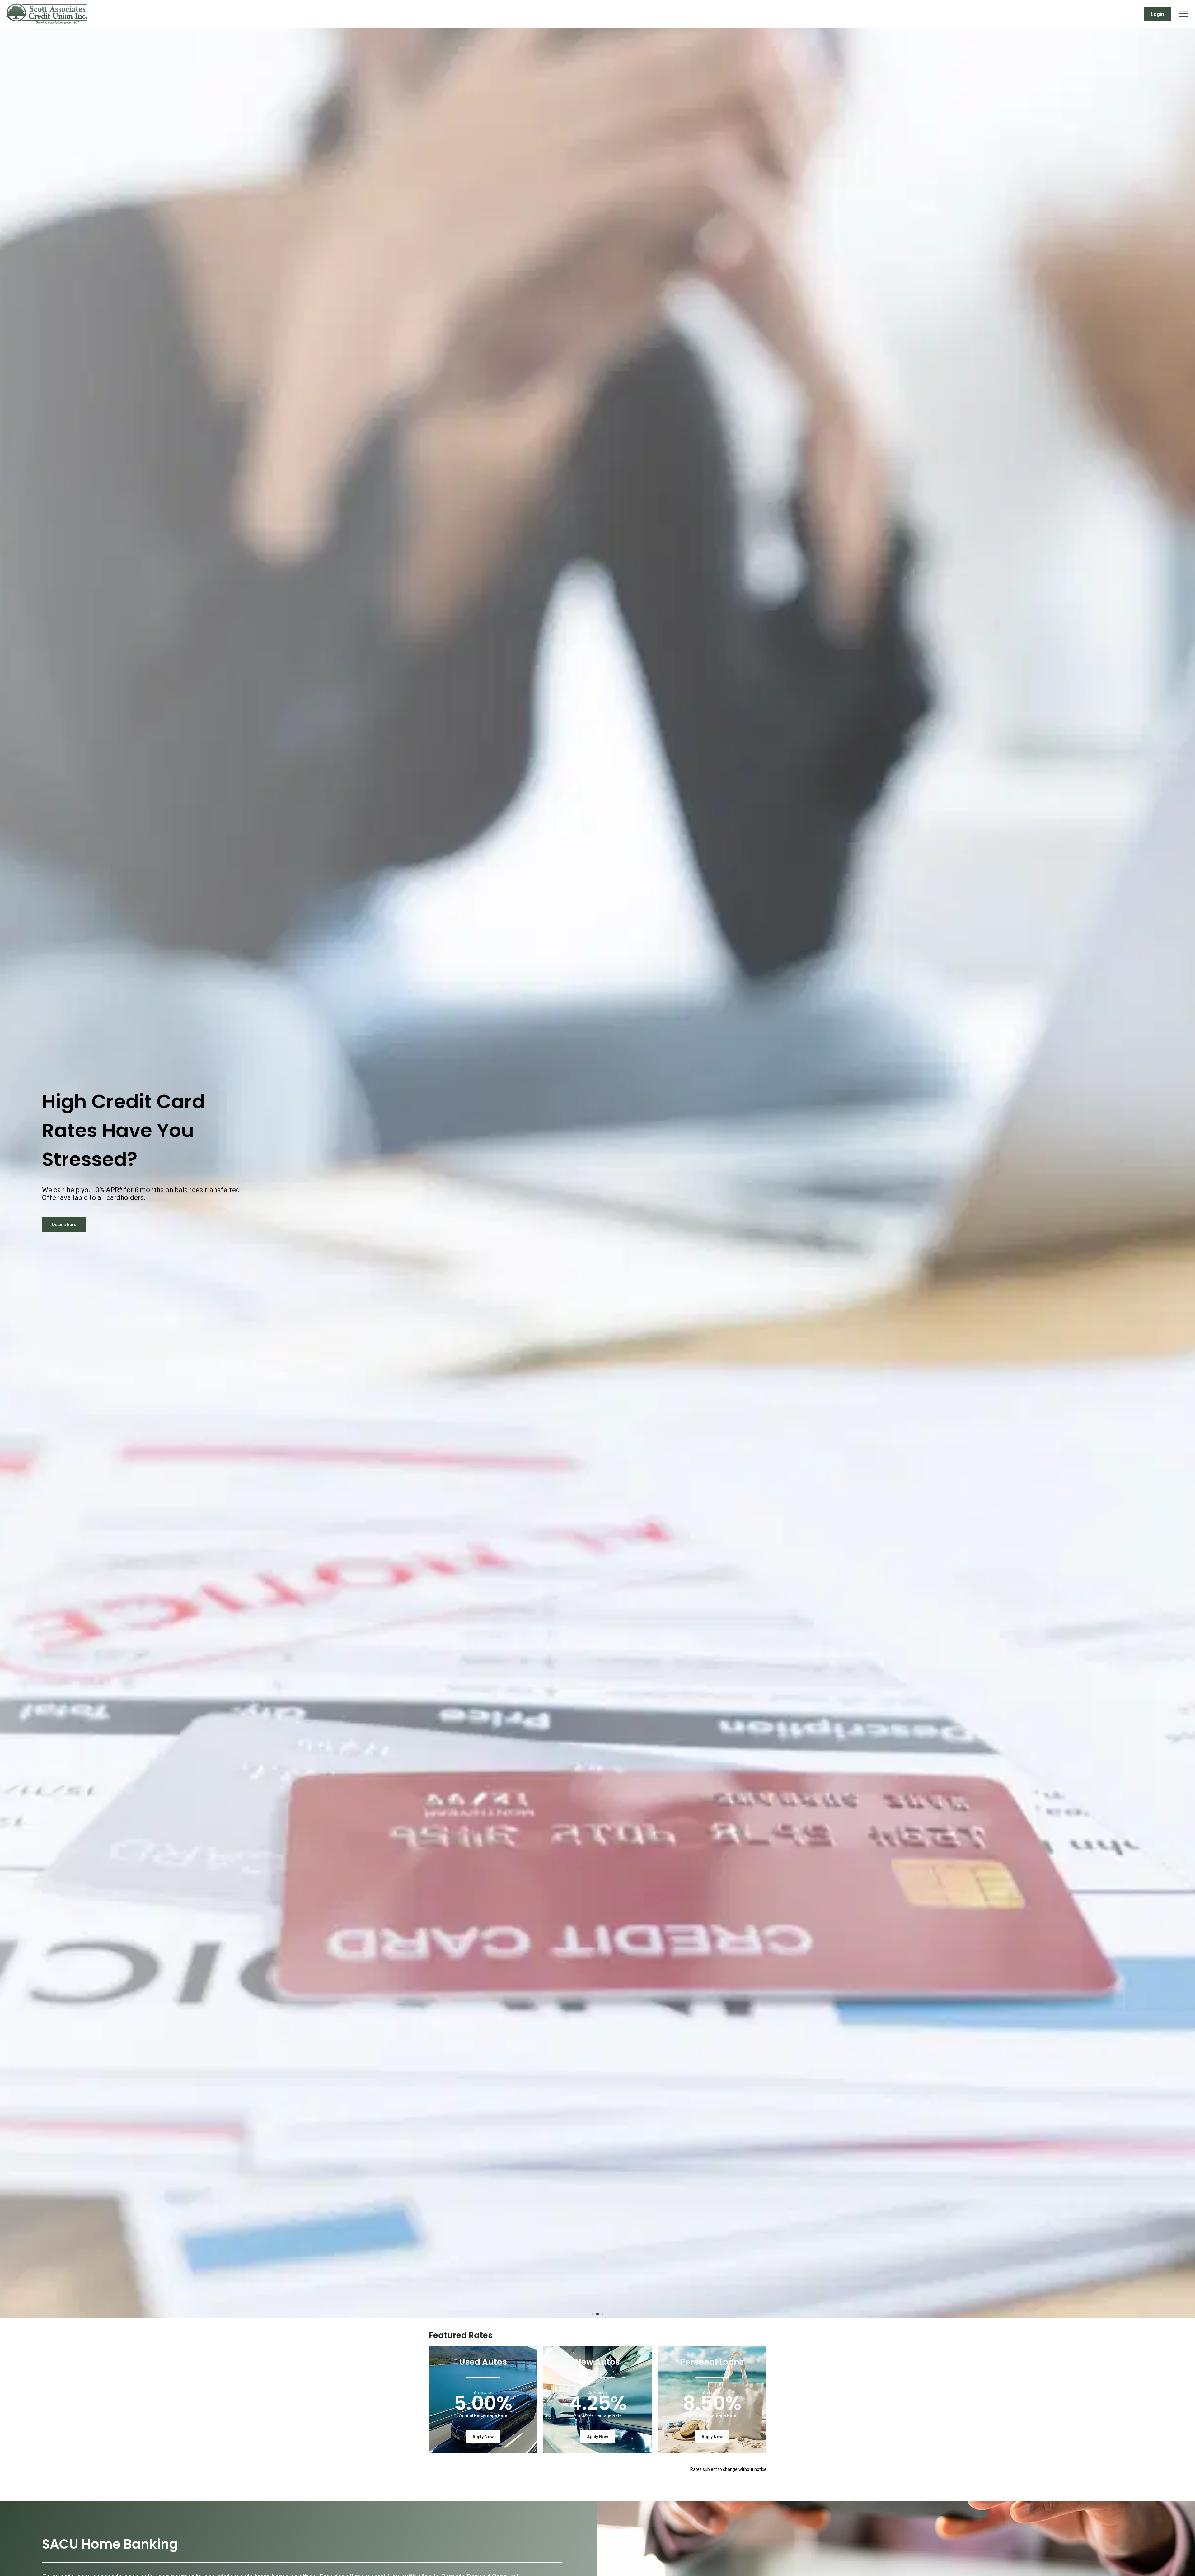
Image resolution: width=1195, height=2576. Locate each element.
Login (1157, 14)
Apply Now (483, 2437)
